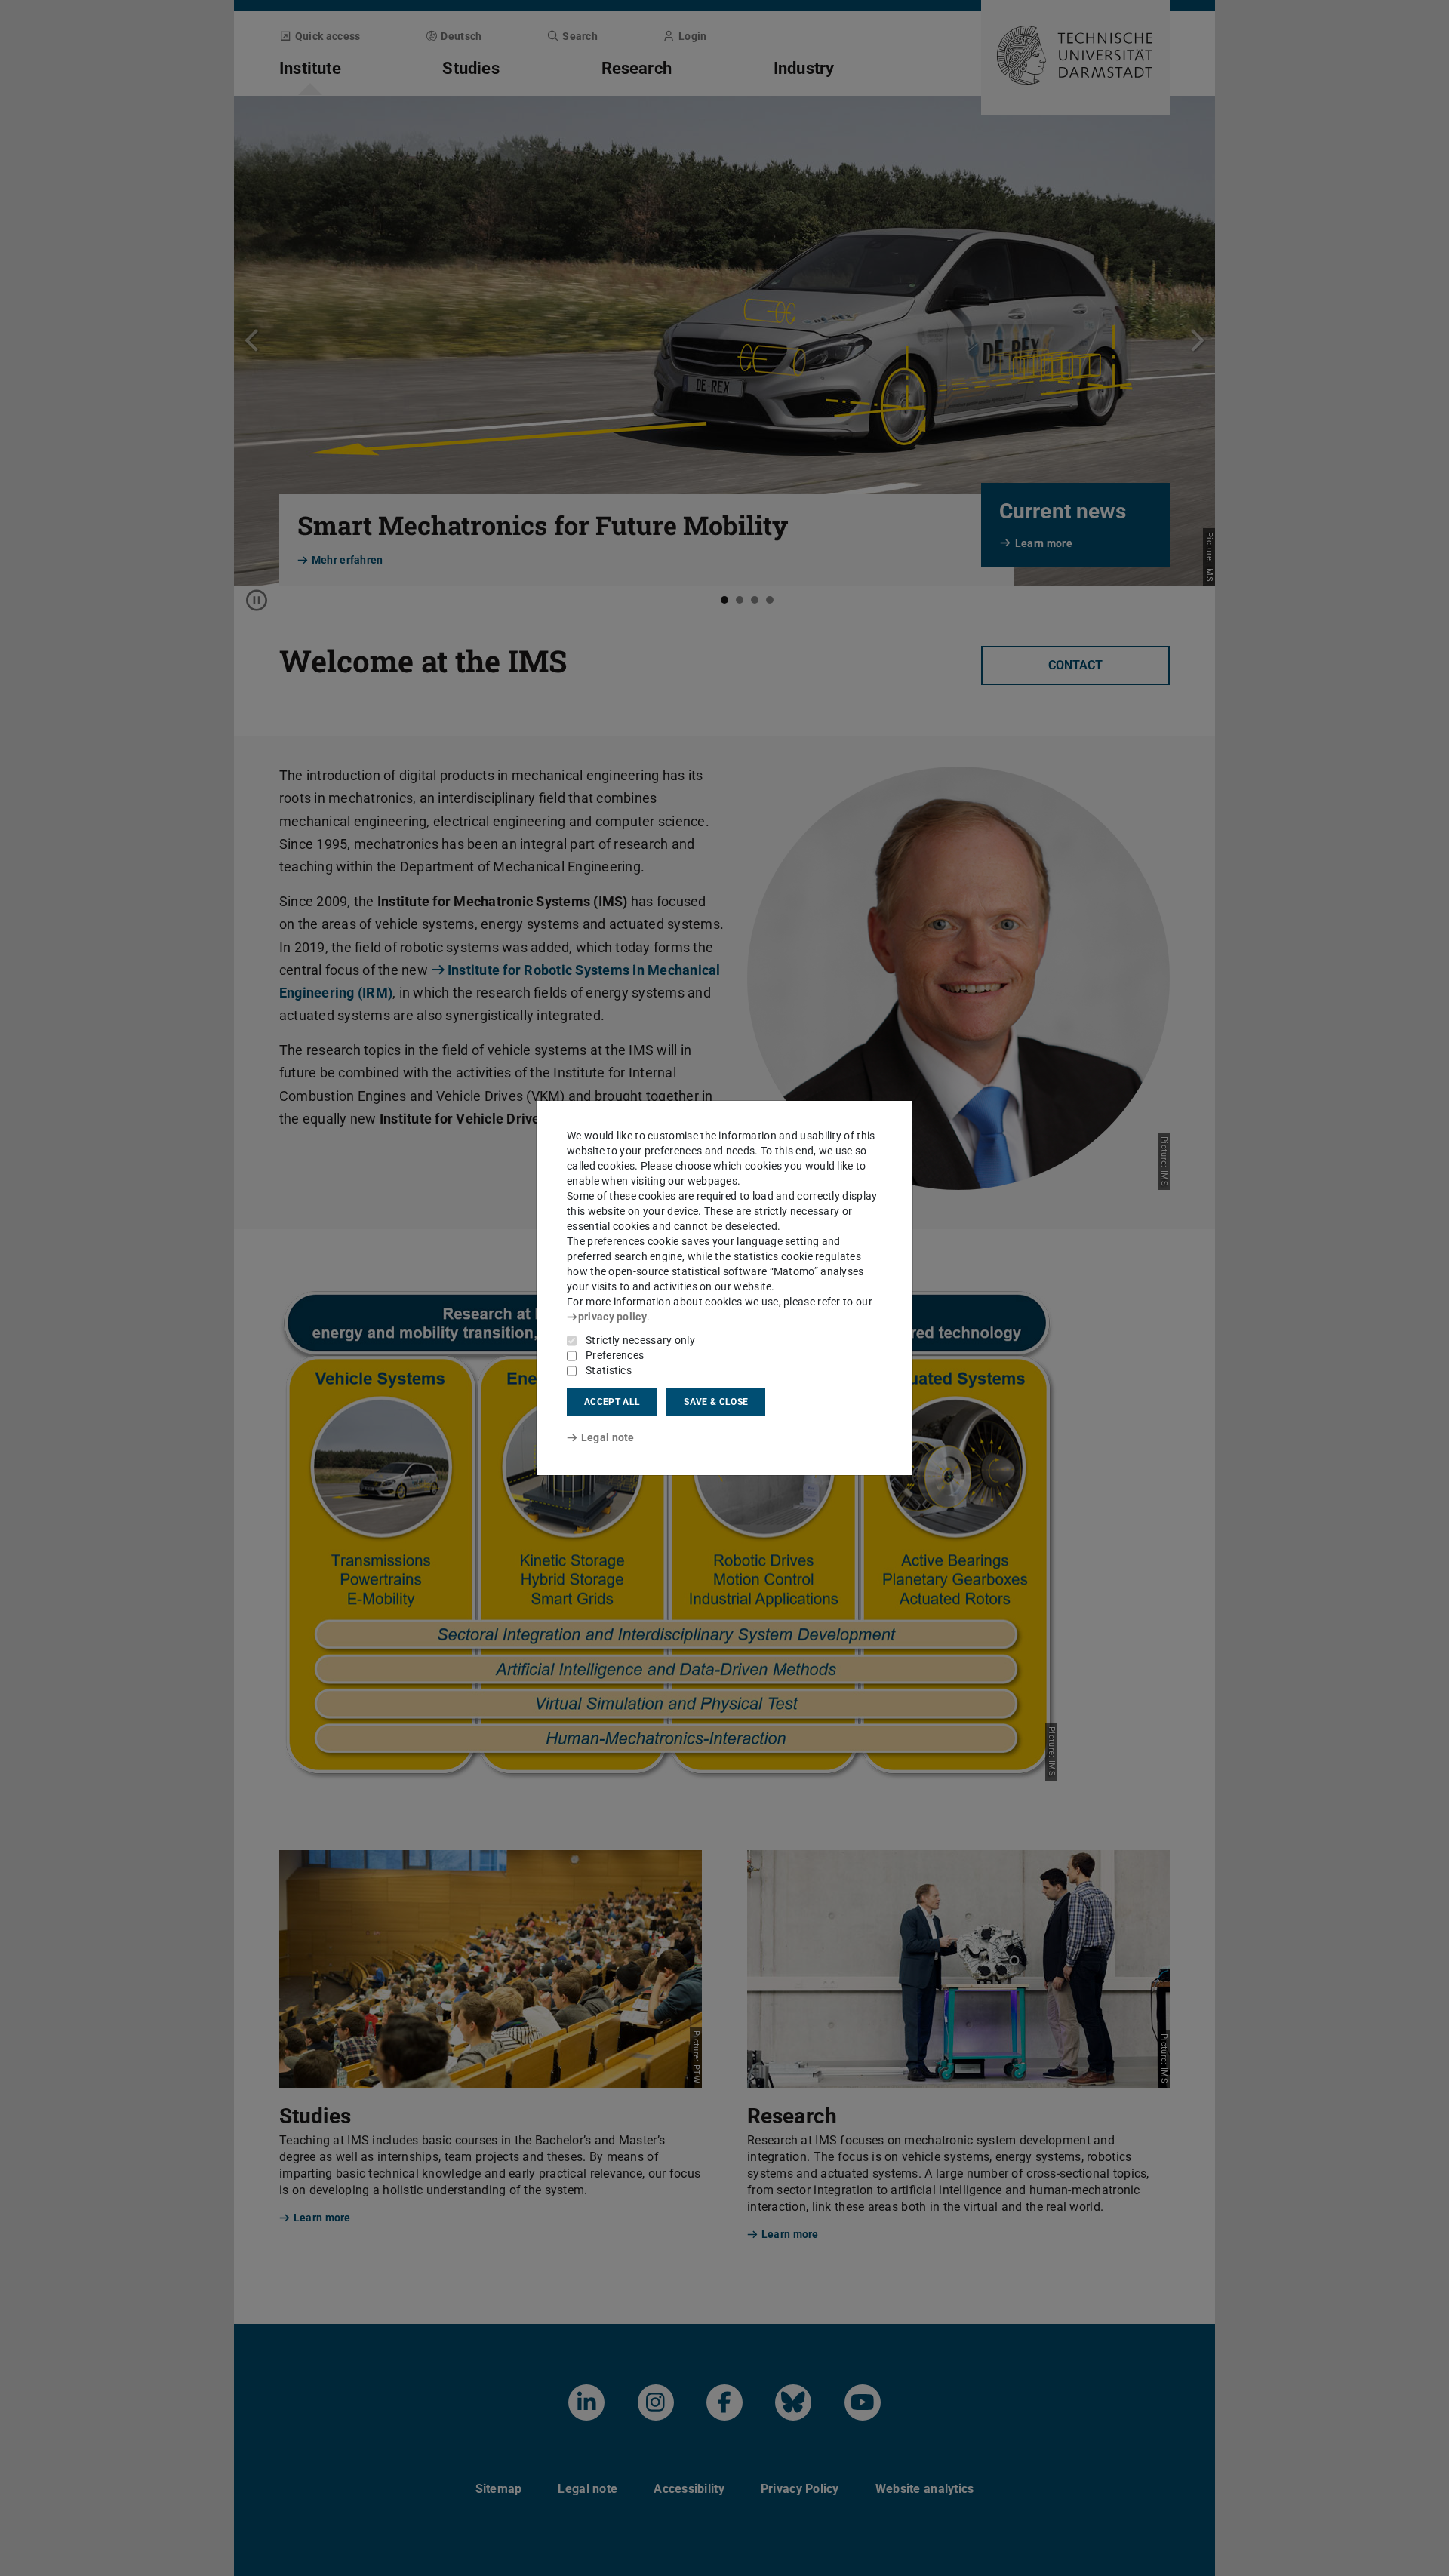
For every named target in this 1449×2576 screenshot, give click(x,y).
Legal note (608, 1437)
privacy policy (612, 1317)
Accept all (612, 1402)
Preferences (615, 1355)
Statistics (609, 1370)
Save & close (716, 1402)
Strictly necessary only (640, 1340)
